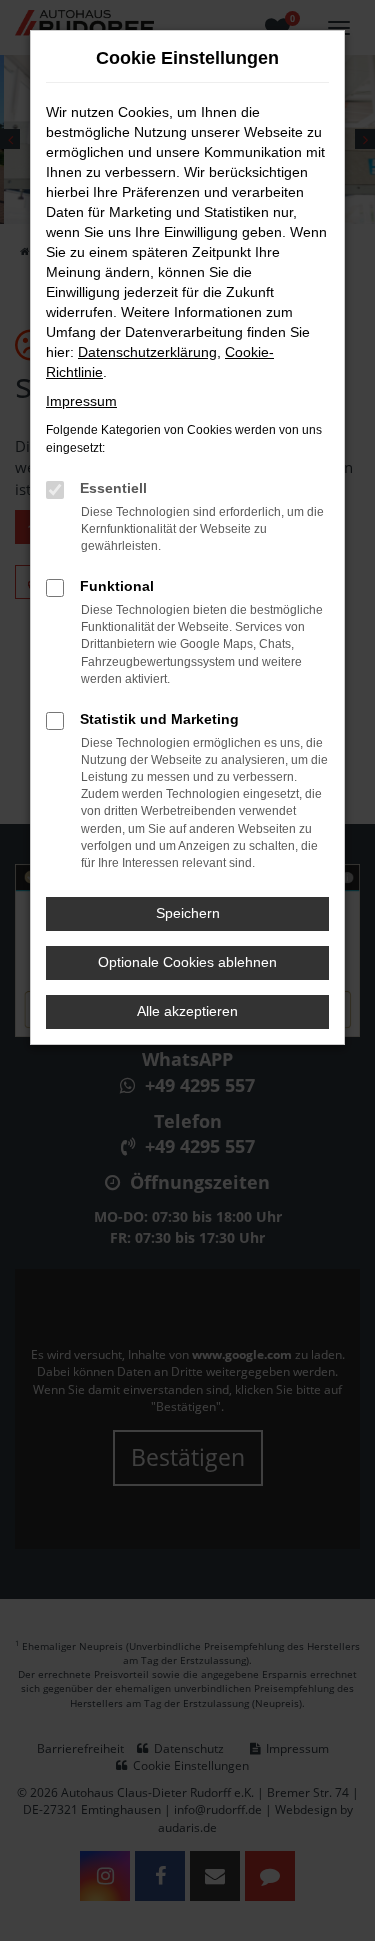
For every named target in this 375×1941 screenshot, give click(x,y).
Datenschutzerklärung (147, 352)
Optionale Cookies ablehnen (187, 962)
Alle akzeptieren (187, 1011)
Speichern (188, 913)
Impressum (81, 401)
